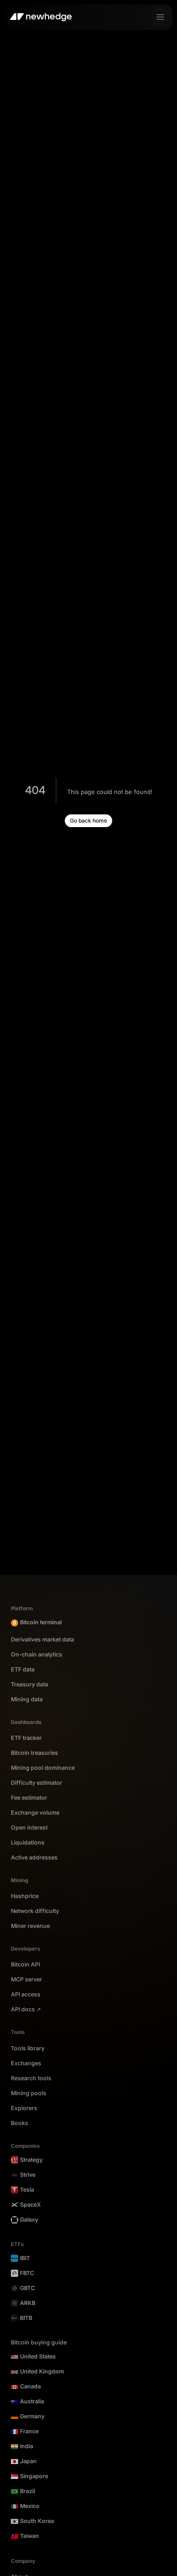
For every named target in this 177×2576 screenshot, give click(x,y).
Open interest (29, 1828)
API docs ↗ (26, 2009)
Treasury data (29, 1685)
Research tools (31, 2078)
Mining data (27, 1700)
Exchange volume (35, 1813)
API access (26, 1995)
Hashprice (25, 1896)
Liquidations (28, 1843)
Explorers (24, 2108)
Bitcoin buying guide (39, 2343)
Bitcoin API (25, 1965)
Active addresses (34, 1858)
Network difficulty (35, 1911)
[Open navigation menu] (160, 17)
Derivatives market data (42, 1640)
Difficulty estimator (37, 1783)
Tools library (28, 2048)
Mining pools (29, 2093)
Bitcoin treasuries (34, 1753)
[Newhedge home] (41, 17)
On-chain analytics (37, 1655)
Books (20, 2123)
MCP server (27, 1980)
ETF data (23, 1670)
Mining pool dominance (43, 1768)
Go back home (88, 821)
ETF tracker (26, 1738)
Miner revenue (30, 1926)
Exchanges (26, 2063)
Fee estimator (29, 1798)
